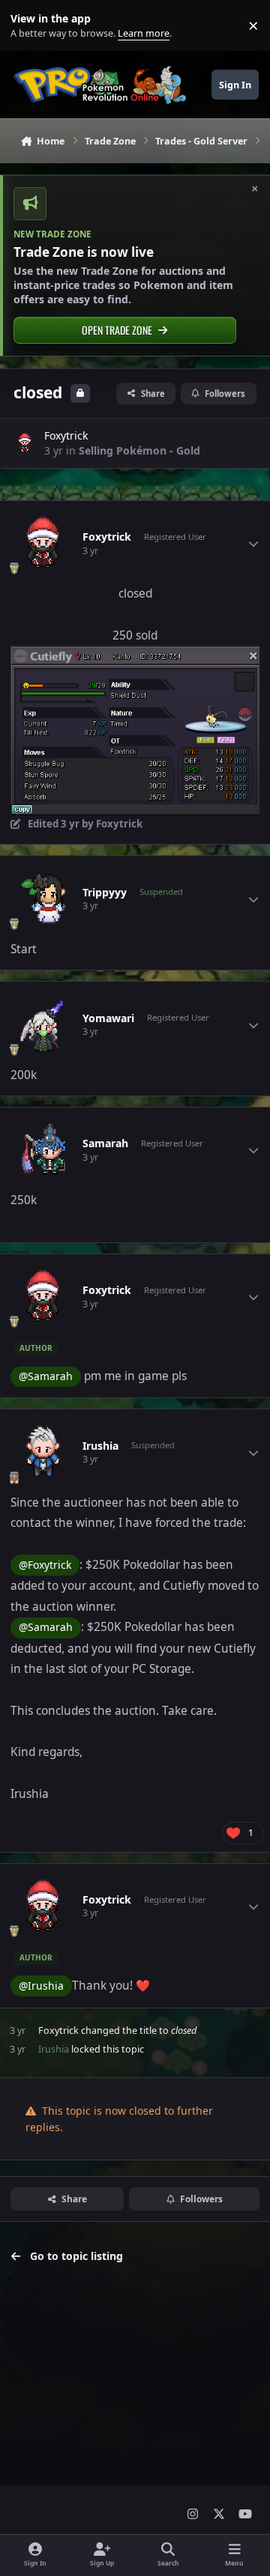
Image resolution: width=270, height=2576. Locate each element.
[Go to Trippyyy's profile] (43, 899)
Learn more (29, 26)
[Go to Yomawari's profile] (43, 1025)
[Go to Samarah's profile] (43, 1150)
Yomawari (108, 1018)
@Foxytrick (45, 1565)
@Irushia (41, 1986)
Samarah (105, 1143)
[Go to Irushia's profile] (43, 1453)
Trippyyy (105, 893)
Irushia (100, 1446)
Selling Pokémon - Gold (139, 450)
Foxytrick (66, 435)
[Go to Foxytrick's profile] (25, 443)
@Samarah (46, 1376)
